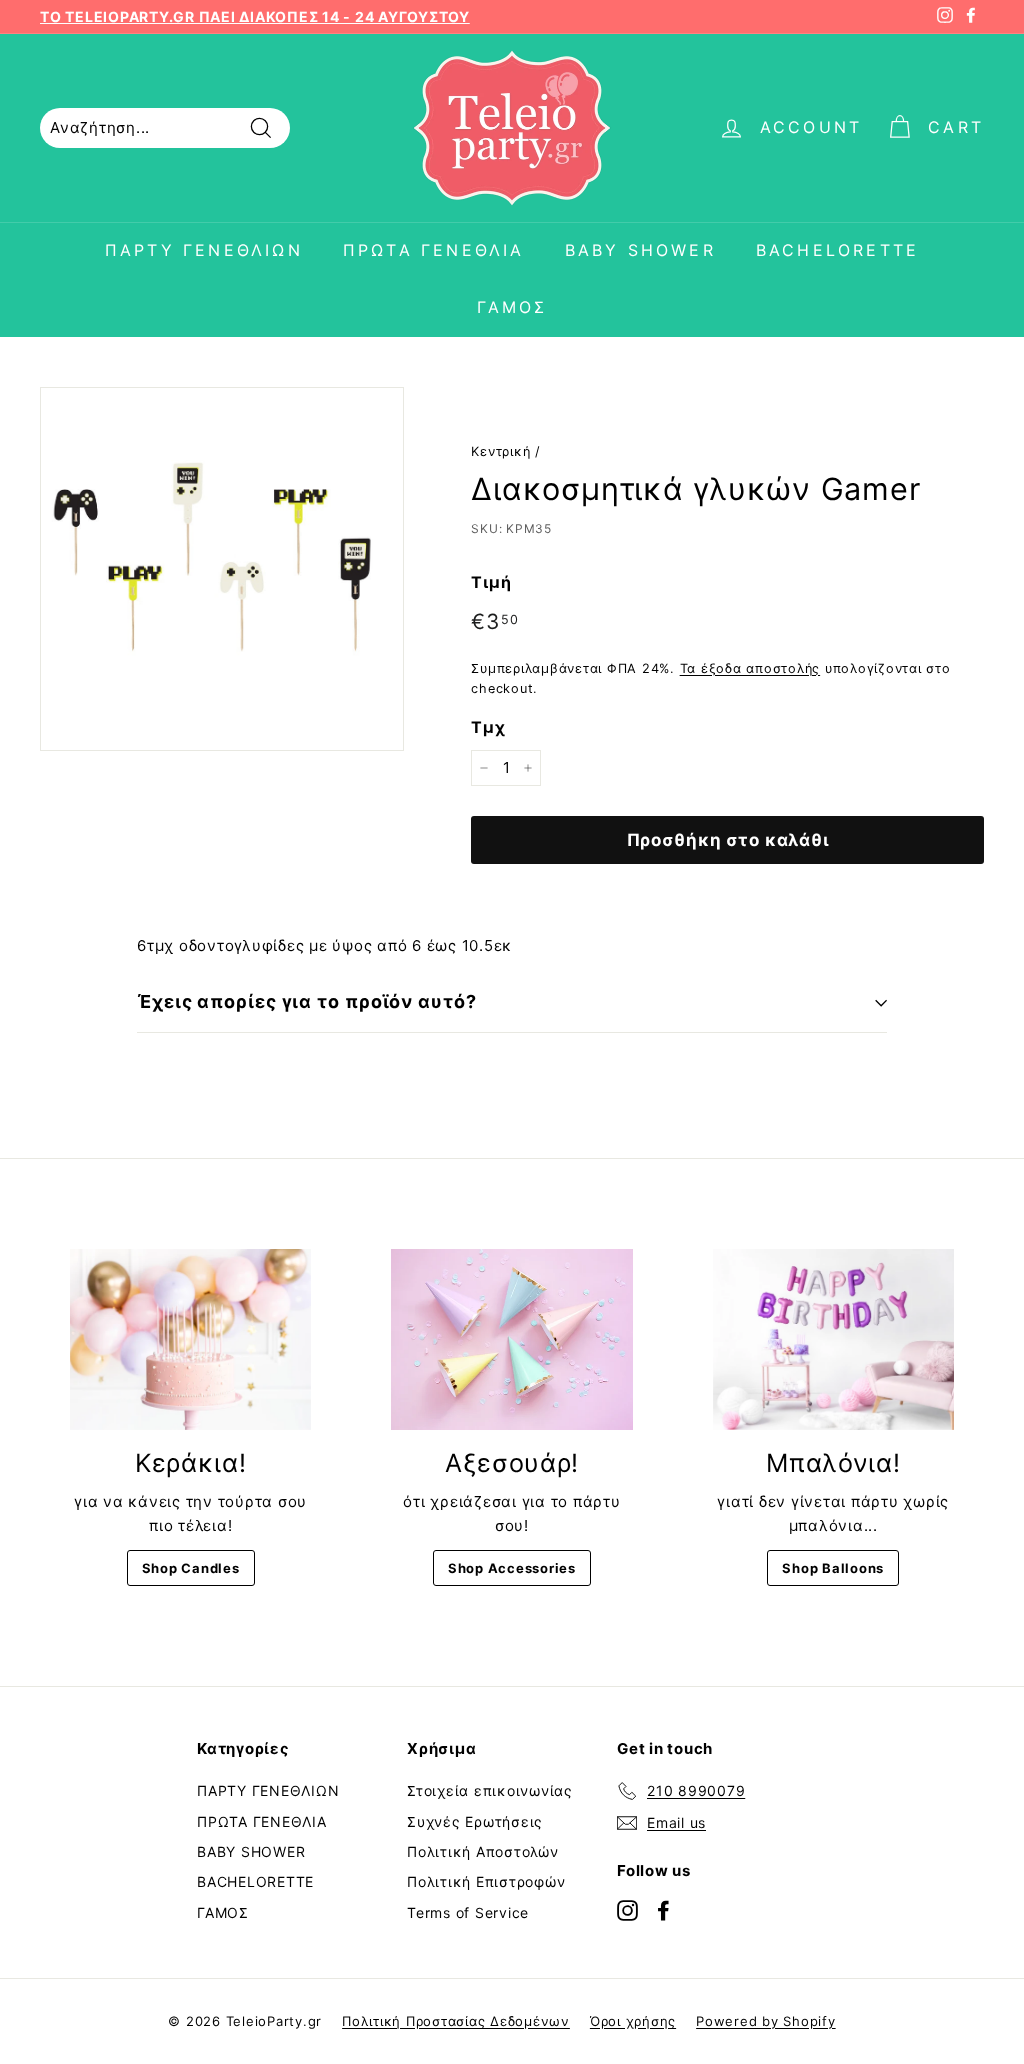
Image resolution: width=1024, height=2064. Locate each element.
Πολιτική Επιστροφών (486, 1881)
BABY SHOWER (640, 250)
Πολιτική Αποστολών (483, 1851)
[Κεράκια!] (190, 1339)
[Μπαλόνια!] (833, 1339)
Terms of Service (468, 1912)
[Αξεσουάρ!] (511, 1339)
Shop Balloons (833, 1568)
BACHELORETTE (837, 250)
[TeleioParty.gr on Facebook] (663, 1909)
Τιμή (491, 582)
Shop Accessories (512, 1568)
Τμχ (488, 727)
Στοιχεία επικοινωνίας (490, 1790)
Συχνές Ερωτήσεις (475, 1821)
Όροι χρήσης (633, 2021)
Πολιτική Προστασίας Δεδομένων (456, 2021)
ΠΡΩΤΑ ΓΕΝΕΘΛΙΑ (434, 250)
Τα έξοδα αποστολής (750, 668)
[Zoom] (222, 569)
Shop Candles (191, 1568)
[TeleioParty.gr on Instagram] (627, 1909)
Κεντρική (500, 451)
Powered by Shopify (766, 2021)
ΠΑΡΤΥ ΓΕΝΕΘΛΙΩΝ (204, 250)
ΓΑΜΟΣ (512, 307)
